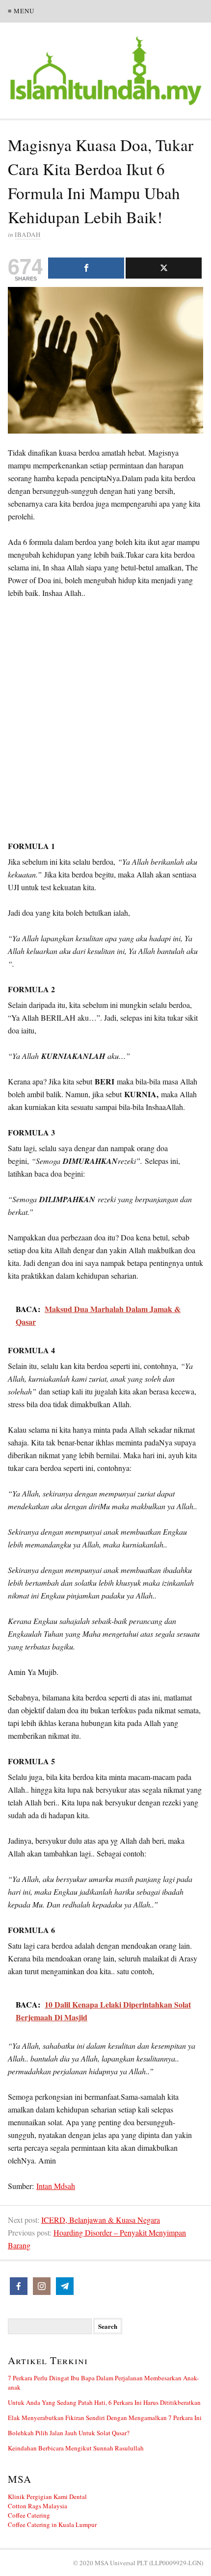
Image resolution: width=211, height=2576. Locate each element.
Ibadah (28, 234)
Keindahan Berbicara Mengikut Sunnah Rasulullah (76, 2448)
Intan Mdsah (56, 2186)
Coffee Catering (29, 2515)
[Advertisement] (105, 721)
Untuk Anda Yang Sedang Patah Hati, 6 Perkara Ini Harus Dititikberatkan (104, 2402)
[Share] (86, 268)
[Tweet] (164, 268)
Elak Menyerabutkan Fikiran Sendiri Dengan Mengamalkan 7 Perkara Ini (105, 2418)
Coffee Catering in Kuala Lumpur (52, 2524)
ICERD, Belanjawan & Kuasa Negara (101, 2220)
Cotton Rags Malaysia (38, 2506)
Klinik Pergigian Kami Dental (47, 2497)
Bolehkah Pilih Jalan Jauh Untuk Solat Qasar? (69, 2433)
